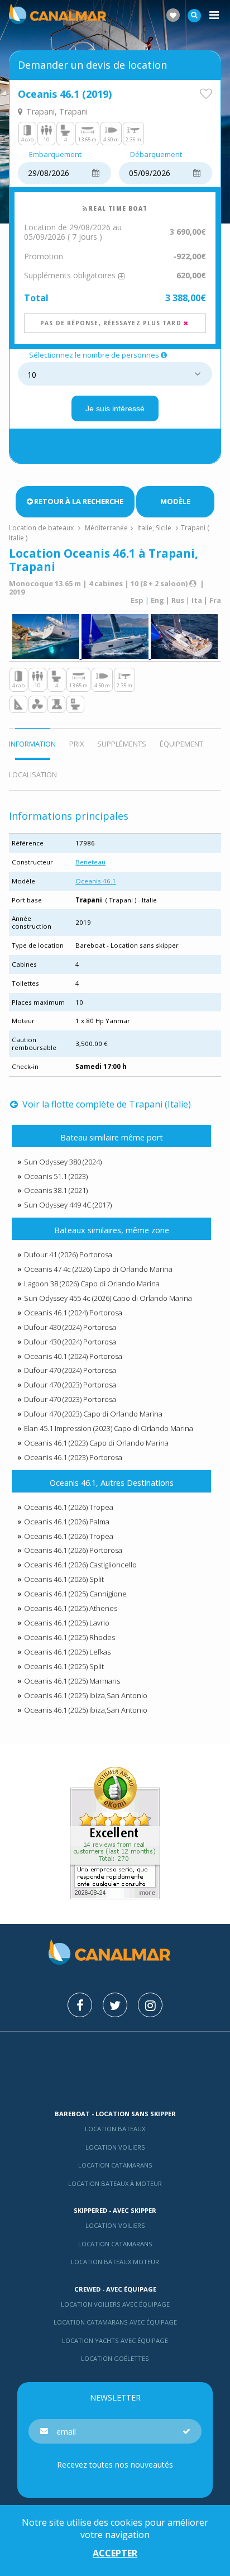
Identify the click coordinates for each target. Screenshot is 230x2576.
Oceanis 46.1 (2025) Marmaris (72, 1681)
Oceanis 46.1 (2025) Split (64, 1666)
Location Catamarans (115, 2165)
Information (32, 744)
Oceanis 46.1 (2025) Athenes (71, 1608)
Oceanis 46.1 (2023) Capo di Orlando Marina (96, 1443)
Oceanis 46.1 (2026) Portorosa (73, 1550)
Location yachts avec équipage (115, 2340)
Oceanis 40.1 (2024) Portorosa (73, 1356)
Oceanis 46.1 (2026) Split (64, 1579)
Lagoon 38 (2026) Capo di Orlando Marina (92, 1284)
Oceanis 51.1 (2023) (56, 1176)
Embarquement (55, 155)
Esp (137, 600)
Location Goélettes (115, 2358)
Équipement (181, 744)
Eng (157, 600)
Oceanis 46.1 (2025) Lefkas (67, 1652)
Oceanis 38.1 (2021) (56, 1190)
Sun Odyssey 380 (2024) (63, 1162)
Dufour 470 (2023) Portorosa (70, 1385)
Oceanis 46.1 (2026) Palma (67, 1522)
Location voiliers (115, 2147)
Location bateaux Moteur (115, 2262)
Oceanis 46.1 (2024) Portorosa (73, 1313)
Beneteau (90, 862)
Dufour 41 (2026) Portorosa (68, 1254)
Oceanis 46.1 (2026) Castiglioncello (80, 1565)
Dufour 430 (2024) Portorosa (70, 1327)
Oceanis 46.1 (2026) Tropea (69, 1507)
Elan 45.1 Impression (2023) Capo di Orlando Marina (109, 1428)
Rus (178, 600)
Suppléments (122, 744)
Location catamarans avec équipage (115, 2322)
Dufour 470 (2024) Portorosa (70, 1370)
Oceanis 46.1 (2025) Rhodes (70, 1637)
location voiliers (115, 2225)
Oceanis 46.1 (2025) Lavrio (67, 1623)
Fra (215, 600)
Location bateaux (115, 2129)
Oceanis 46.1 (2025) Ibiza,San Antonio (86, 1695)
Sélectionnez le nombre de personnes (94, 355)
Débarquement (156, 155)
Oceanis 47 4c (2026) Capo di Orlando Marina (98, 1269)
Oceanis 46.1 (96, 881)
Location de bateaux (42, 528)
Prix (76, 744)
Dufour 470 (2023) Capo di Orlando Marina (93, 1414)
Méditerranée (106, 528)
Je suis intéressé (115, 408)
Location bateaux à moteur (115, 2183)
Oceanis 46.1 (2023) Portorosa (73, 1457)
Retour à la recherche (79, 501)
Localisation (33, 774)
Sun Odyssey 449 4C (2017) (68, 1205)
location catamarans (115, 2244)
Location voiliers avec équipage (115, 2304)
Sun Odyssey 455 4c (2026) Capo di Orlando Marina (108, 1298)
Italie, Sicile (154, 528)
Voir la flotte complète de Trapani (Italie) (105, 1104)
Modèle (175, 501)
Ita (197, 600)
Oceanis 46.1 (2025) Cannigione (75, 1594)
